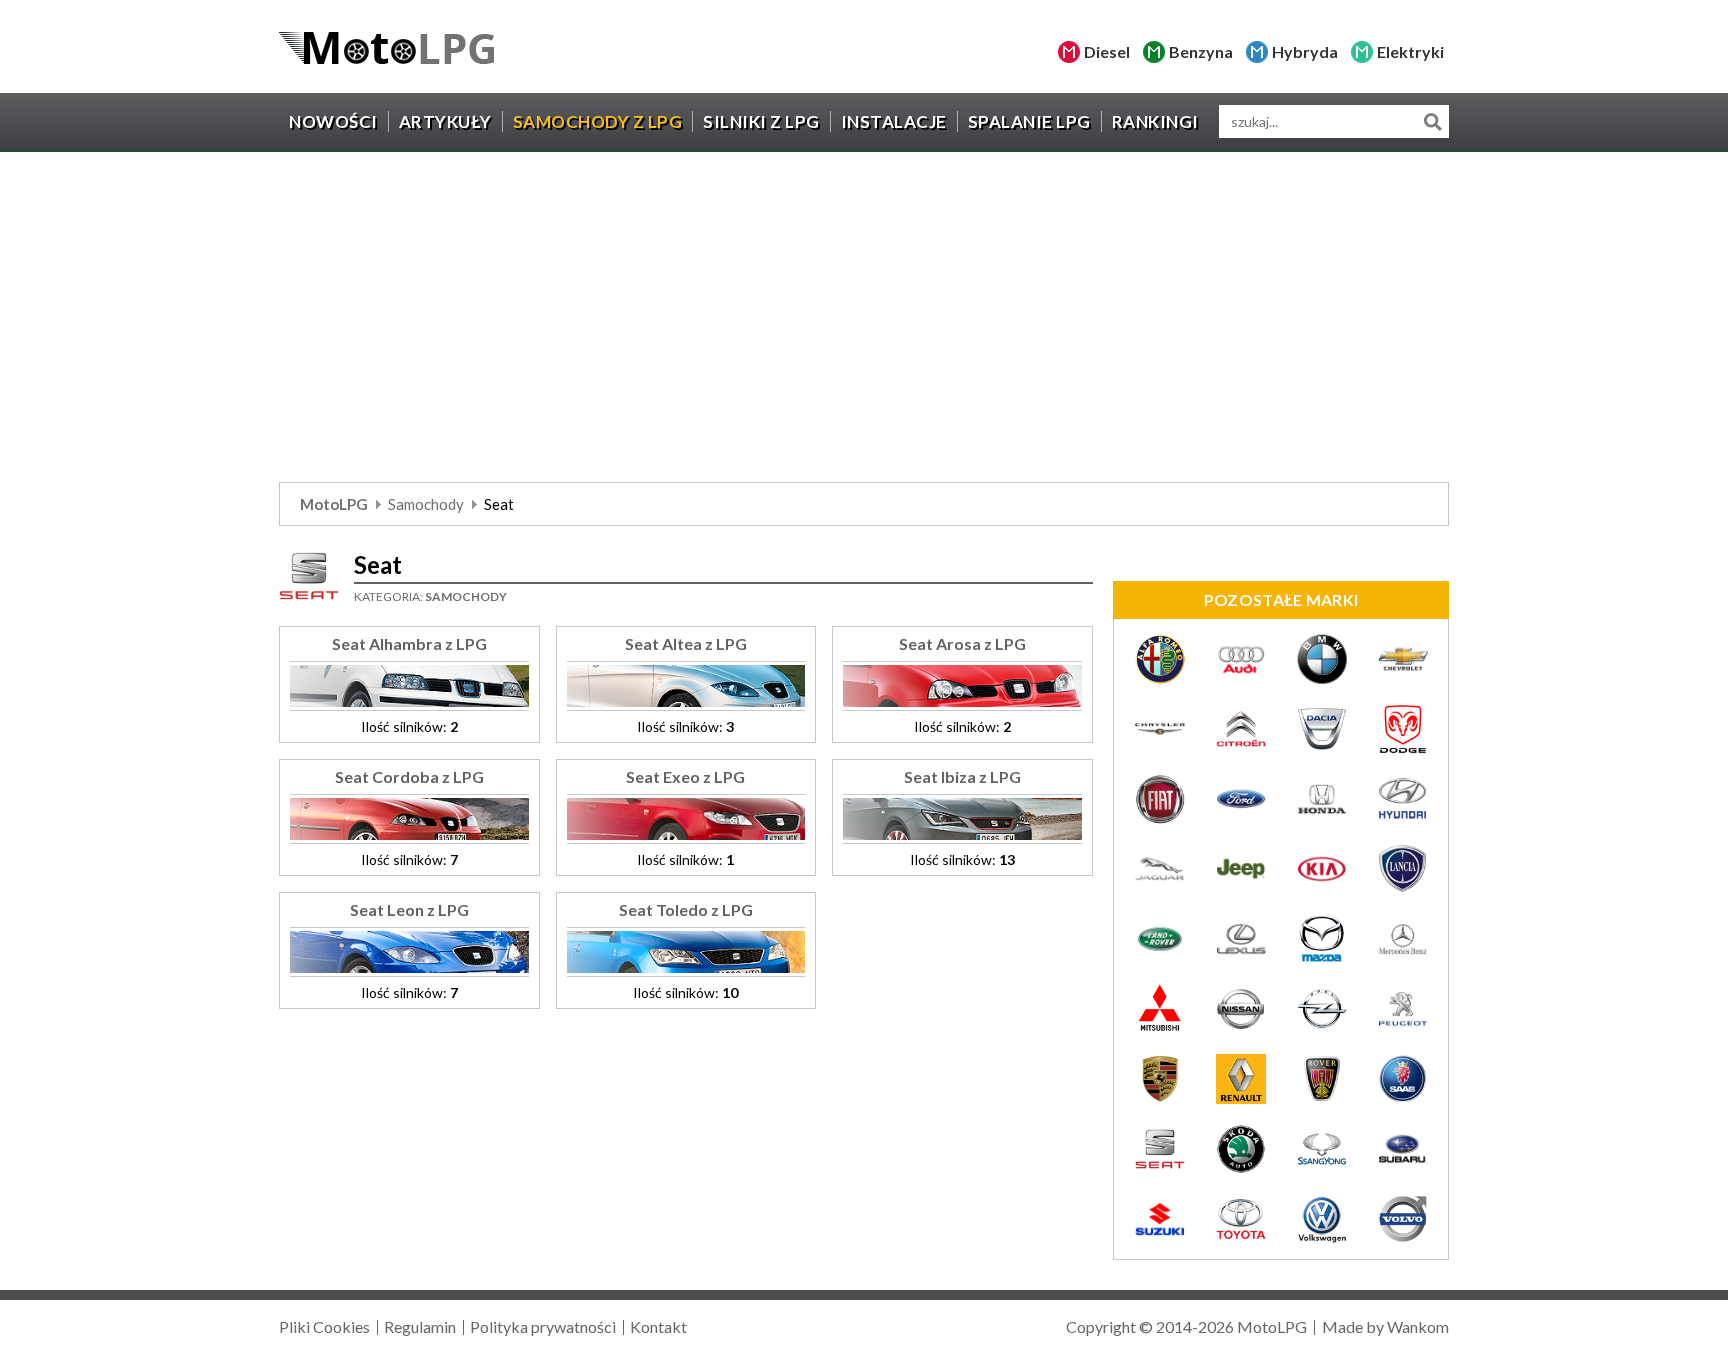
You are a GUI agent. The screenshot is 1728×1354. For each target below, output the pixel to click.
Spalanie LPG (1029, 121)
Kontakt (658, 1326)
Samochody (426, 504)
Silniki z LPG (761, 121)
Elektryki (1410, 51)
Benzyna (1201, 51)
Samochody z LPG (598, 121)
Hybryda (1305, 51)
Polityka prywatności (543, 1326)
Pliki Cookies (324, 1326)
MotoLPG (334, 504)
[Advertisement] (864, 322)
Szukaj (1432, 121)
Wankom (1418, 1326)
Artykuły (445, 121)
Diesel (1107, 51)
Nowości (333, 121)
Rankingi (1155, 121)
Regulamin (420, 1326)
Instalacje (894, 121)
